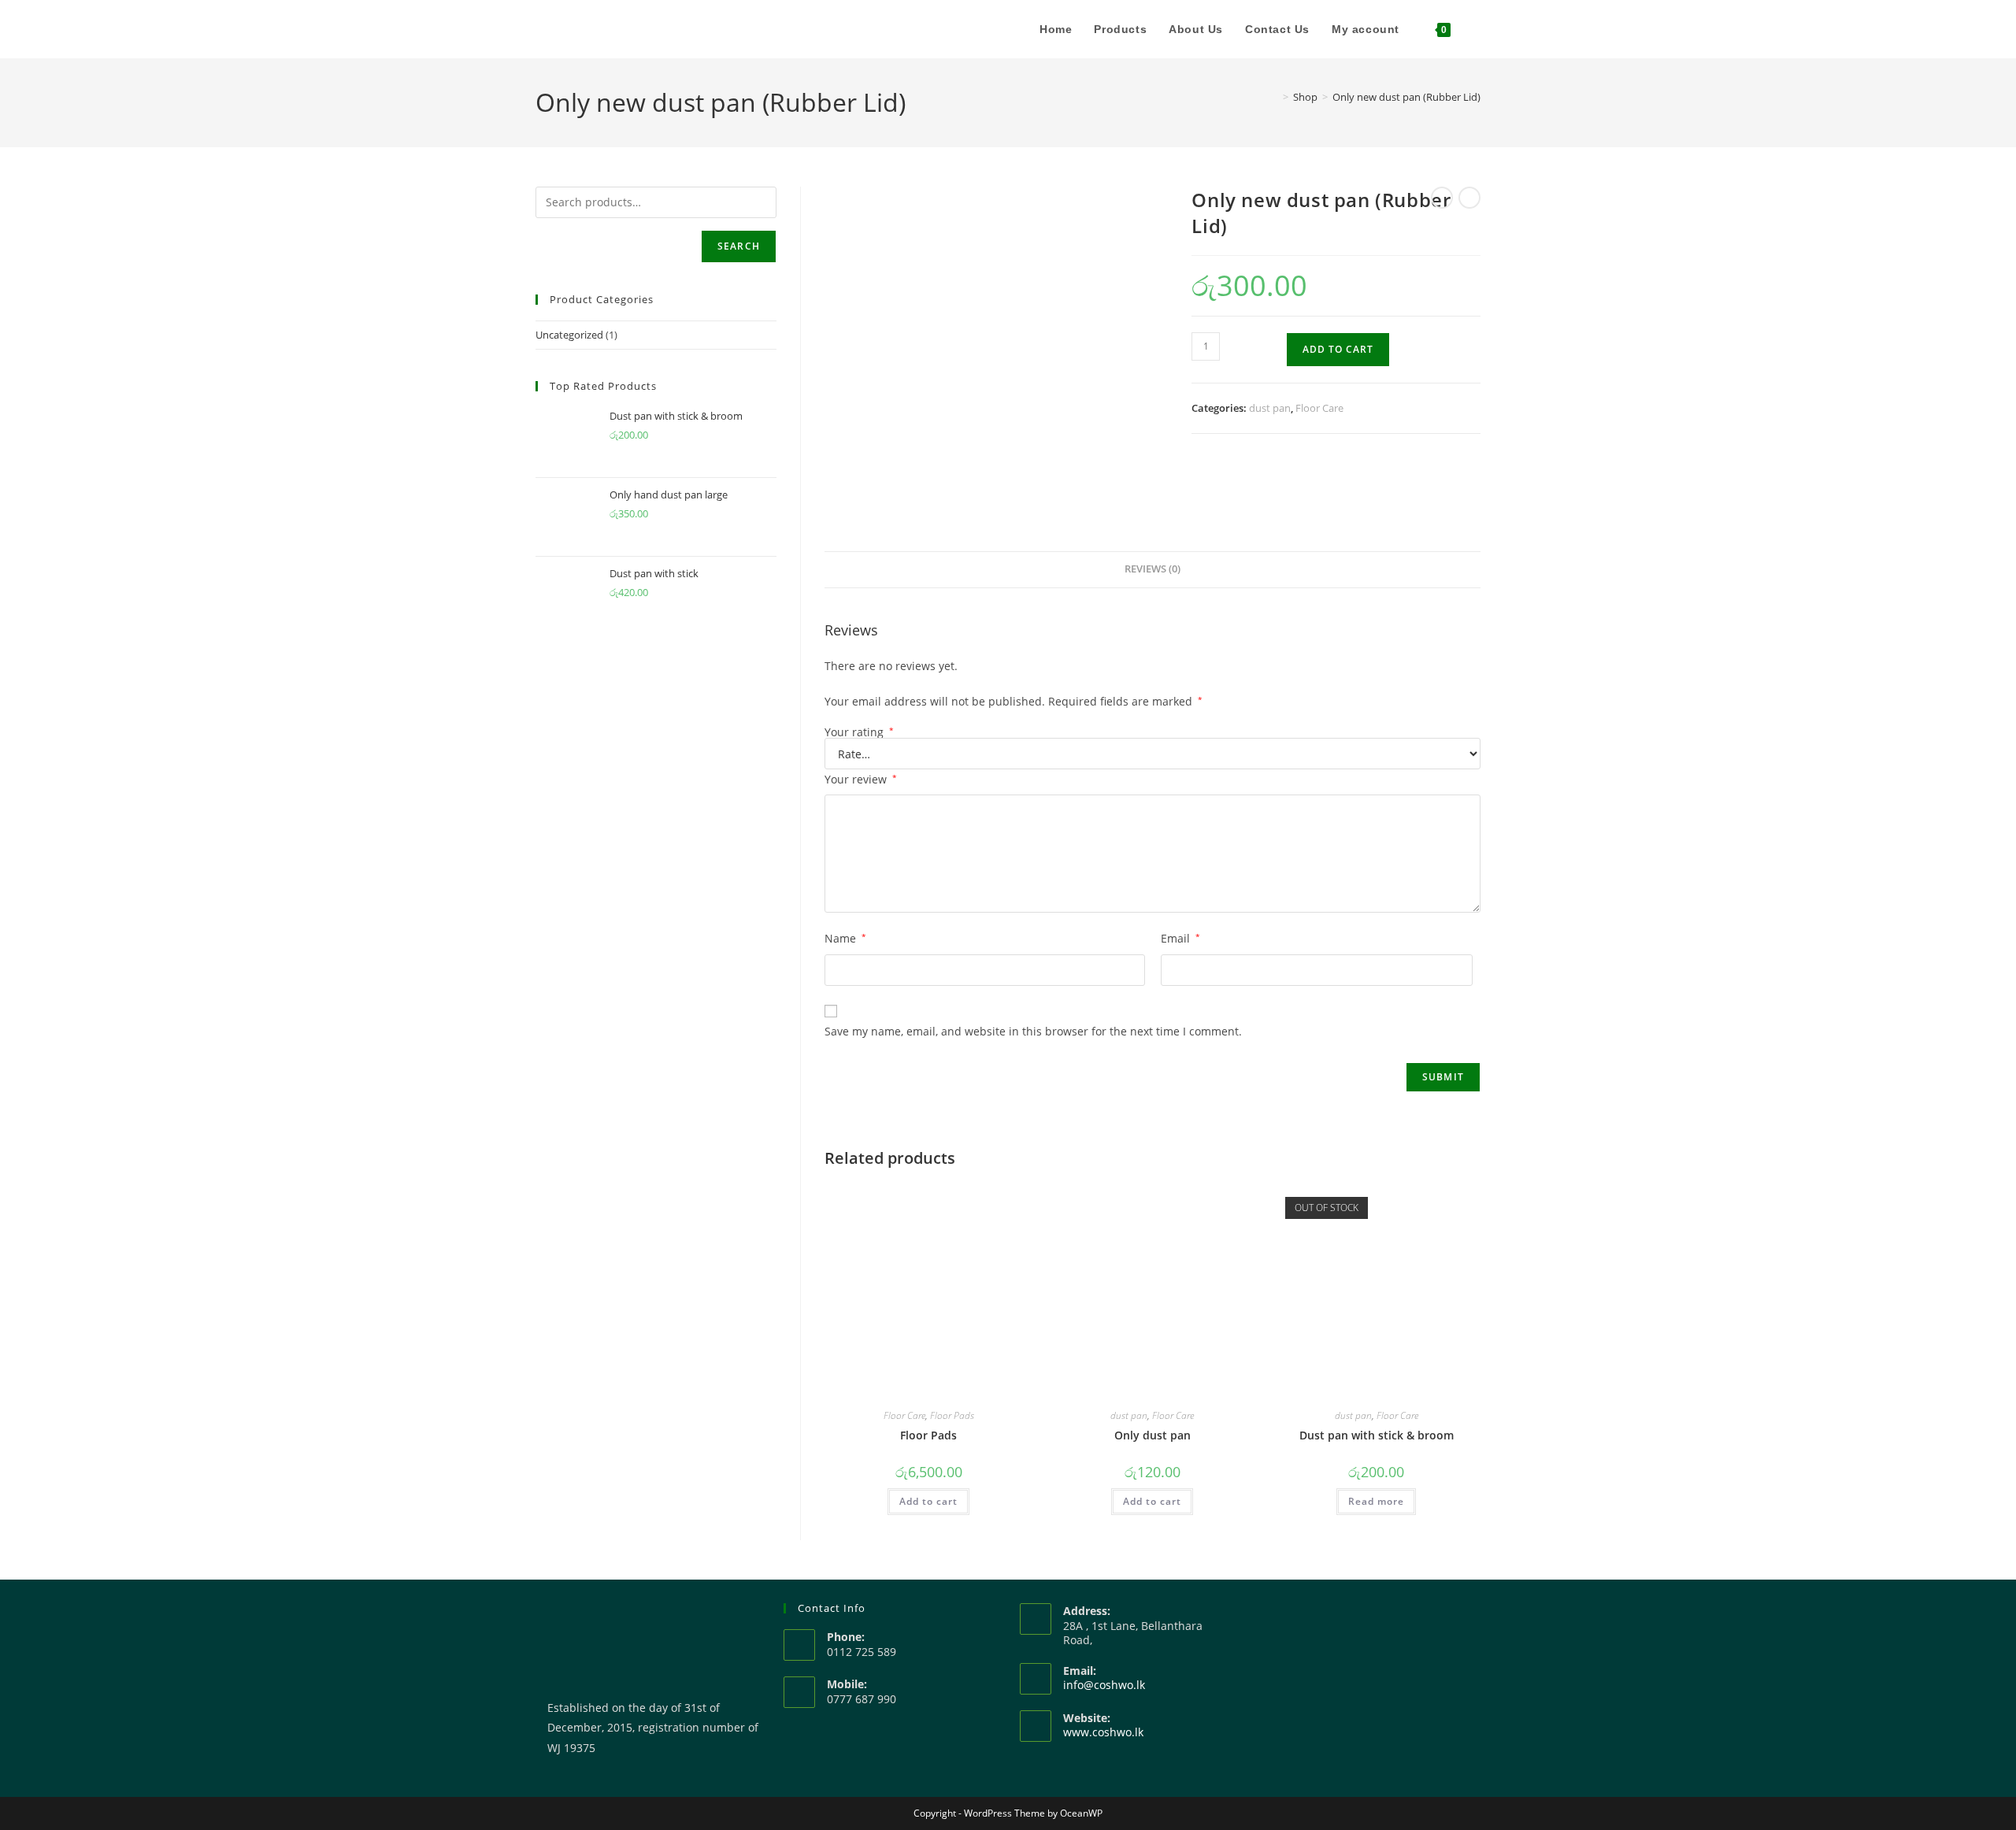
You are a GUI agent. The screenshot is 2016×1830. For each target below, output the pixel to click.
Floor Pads (952, 1415)
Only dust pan (1153, 1435)
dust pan (1270, 408)
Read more (1376, 1501)
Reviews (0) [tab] (1153, 569)
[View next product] (1469, 198)
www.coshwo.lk (1103, 1732)
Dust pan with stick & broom (1377, 1435)
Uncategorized (569, 335)
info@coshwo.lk (1104, 1685)
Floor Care (1319, 408)
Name (845, 938)
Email (1180, 938)
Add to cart (1338, 349)
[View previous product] (1442, 198)
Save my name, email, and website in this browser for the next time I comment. (1033, 1031)
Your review (861, 779)
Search (739, 246)
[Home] (1274, 97)
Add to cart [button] (928, 1501)
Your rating (859, 732)
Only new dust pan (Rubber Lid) (1406, 97)
